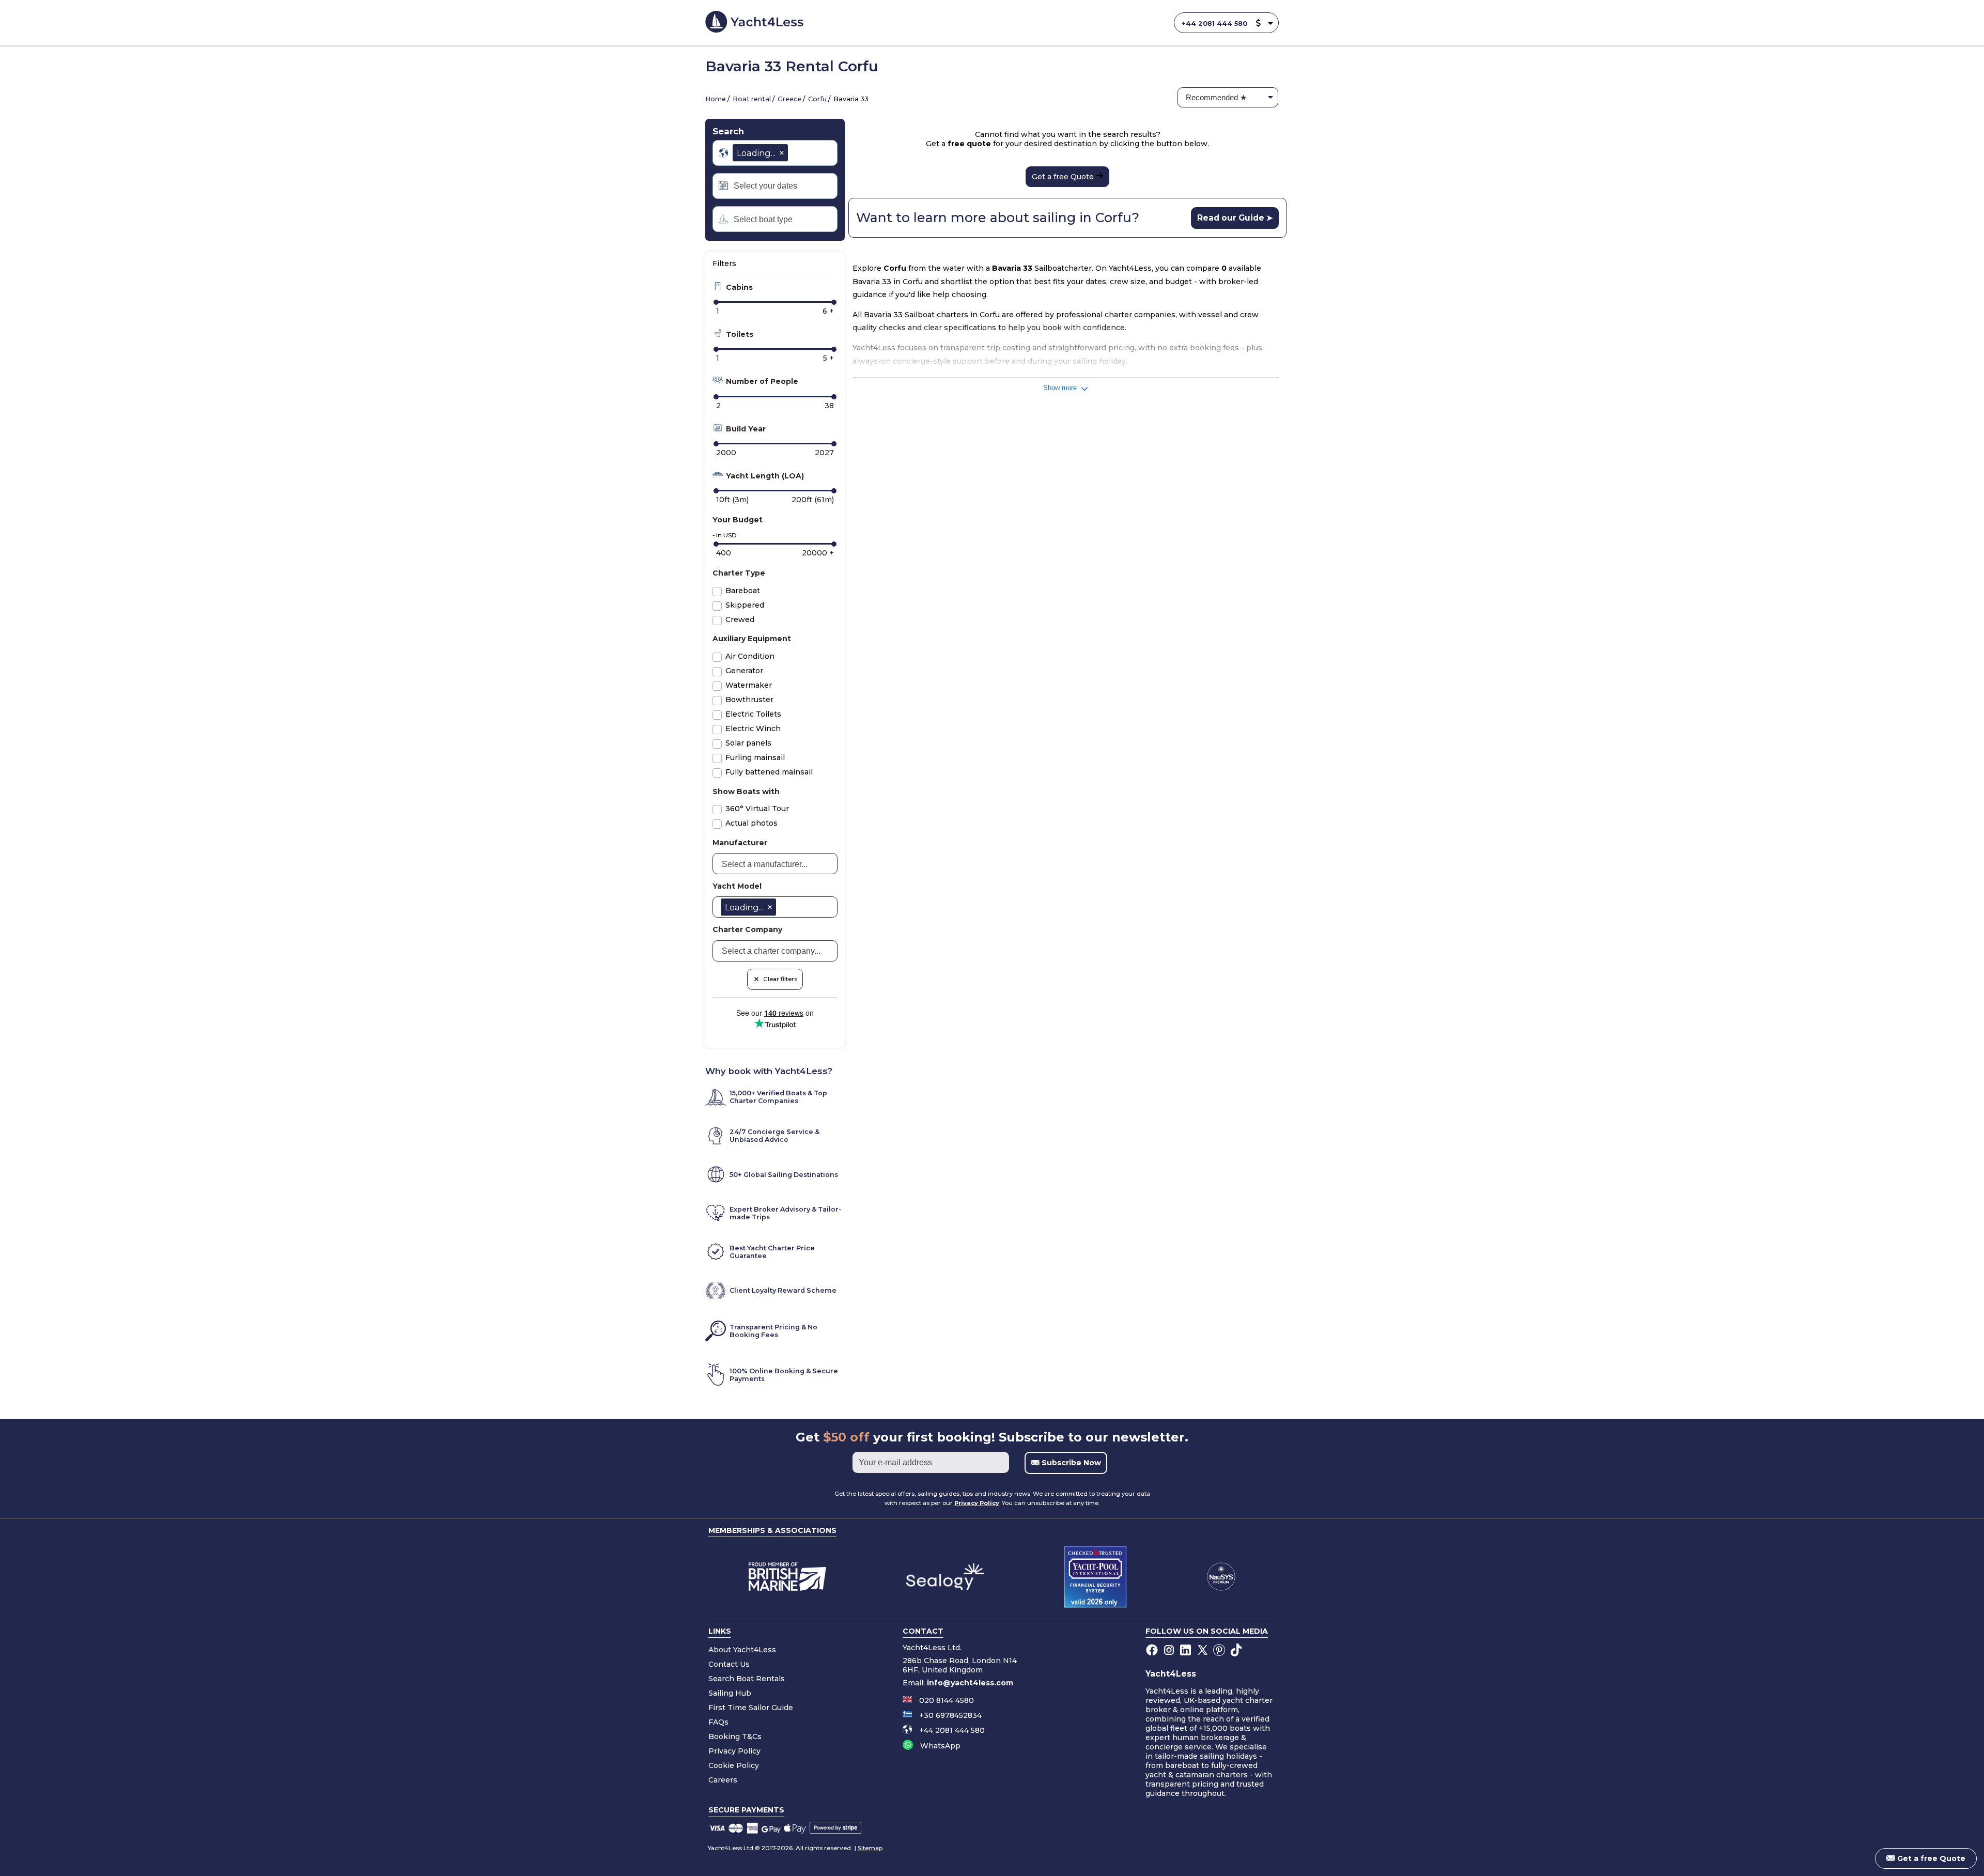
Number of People (761, 381)
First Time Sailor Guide (751, 1707)
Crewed (740, 619)
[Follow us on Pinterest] (1220, 1651)
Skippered (745, 605)
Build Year (745, 429)
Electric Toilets (753, 714)
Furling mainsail (755, 757)
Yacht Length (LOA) (764, 476)
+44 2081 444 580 (1214, 24)
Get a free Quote (1064, 177)
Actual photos (751, 823)
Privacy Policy (977, 1503)
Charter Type (739, 573)
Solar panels (748, 743)
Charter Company (747, 929)
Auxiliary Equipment (752, 639)
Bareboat (743, 591)
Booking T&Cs (735, 1736)
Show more (1061, 388)
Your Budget (738, 520)
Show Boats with (746, 792)
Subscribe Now (1070, 1463)
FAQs (718, 1722)
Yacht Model (737, 886)
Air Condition (750, 656)
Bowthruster (749, 700)
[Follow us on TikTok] (1237, 1651)
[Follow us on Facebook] (1153, 1651)
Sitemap (870, 1848)
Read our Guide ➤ (1235, 218)
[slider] (716, 302)
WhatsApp (940, 1746)
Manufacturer (740, 843)
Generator (744, 671)
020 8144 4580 (947, 1700)
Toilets (739, 334)
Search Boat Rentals (747, 1678)
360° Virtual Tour (757, 809)
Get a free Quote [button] (1930, 1858)
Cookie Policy (734, 1765)
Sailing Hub (730, 1693)
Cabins (738, 287)
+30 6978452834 (950, 1715)
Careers (723, 1779)
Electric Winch (753, 728)
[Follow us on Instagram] (1170, 1651)
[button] (1258, 24)
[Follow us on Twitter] (1204, 1651)
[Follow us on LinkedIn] (1187, 1651)
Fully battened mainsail (769, 772)
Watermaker (749, 685)
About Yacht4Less (742, 1649)
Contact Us (729, 1664)
